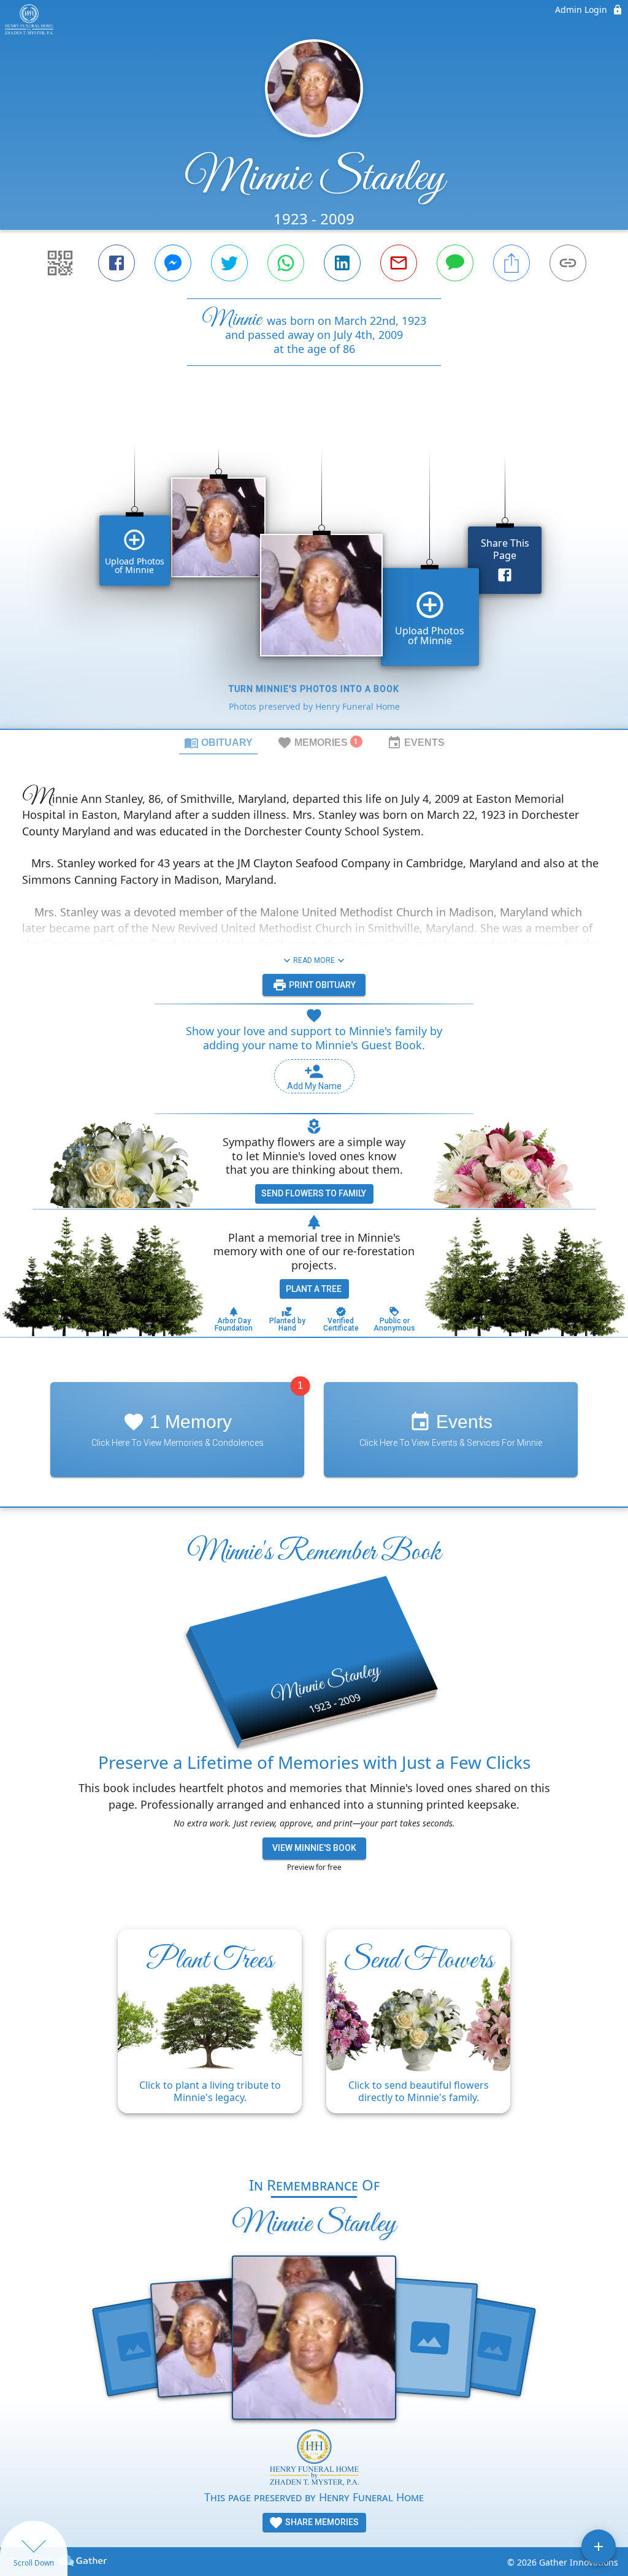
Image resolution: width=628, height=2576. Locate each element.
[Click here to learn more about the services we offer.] (314, 2459)
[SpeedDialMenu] (599, 2547)
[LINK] (568, 263)
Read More (314, 960)
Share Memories (321, 2522)
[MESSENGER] (173, 263)
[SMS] (455, 263)
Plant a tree (314, 1289)
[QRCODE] (60, 263)
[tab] (218, 742)
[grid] (314, 568)
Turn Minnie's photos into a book (314, 689)
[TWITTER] (229, 263)
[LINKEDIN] (342, 263)
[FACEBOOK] (117, 263)
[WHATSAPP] (286, 263)
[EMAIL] (399, 263)
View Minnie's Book (314, 1848)
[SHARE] (511, 263)
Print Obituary (321, 985)
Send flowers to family (314, 1193)
